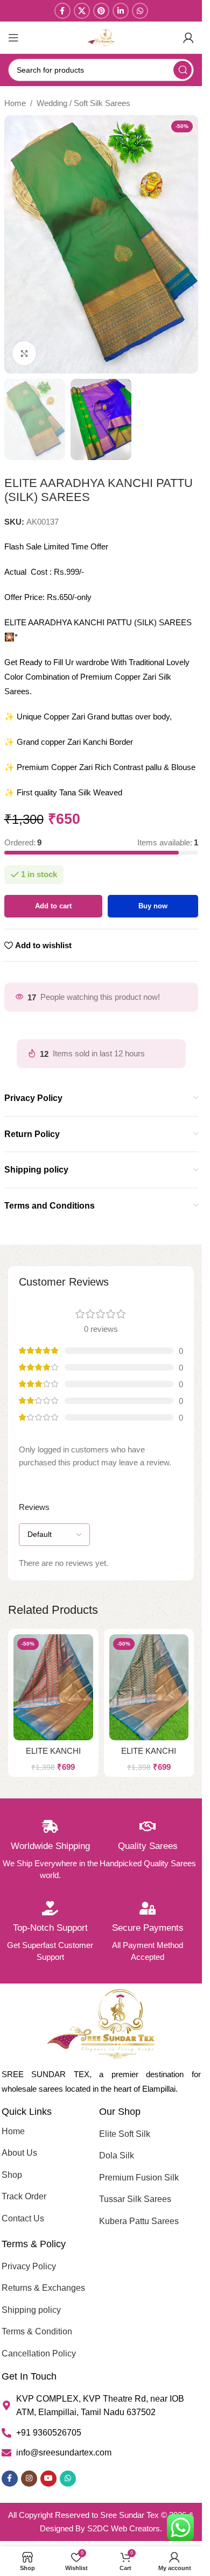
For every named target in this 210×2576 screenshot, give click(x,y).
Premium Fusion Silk (139, 2178)
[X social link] (82, 11)
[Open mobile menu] (13, 38)
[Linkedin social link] (121, 11)
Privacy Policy (29, 2266)
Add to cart (53, 906)
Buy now (153, 906)
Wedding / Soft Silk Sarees (83, 103)
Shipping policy (31, 2310)
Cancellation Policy (39, 2353)
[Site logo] (101, 37)
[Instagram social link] (29, 2479)
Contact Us (23, 2218)
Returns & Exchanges (43, 2288)
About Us (19, 2153)
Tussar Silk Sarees (135, 2199)
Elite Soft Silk (125, 2134)
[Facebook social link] (62, 11)
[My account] (188, 38)
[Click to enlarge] (24, 353)
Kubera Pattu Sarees (139, 2221)
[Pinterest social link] (101, 11)
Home (15, 103)
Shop (12, 2175)
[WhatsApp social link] (140, 11)
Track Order (24, 2196)
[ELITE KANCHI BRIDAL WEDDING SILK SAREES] (53, 1687)
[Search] (183, 70)
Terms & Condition (37, 2331)
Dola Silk (117, 2155)
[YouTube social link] (48, 2479)
